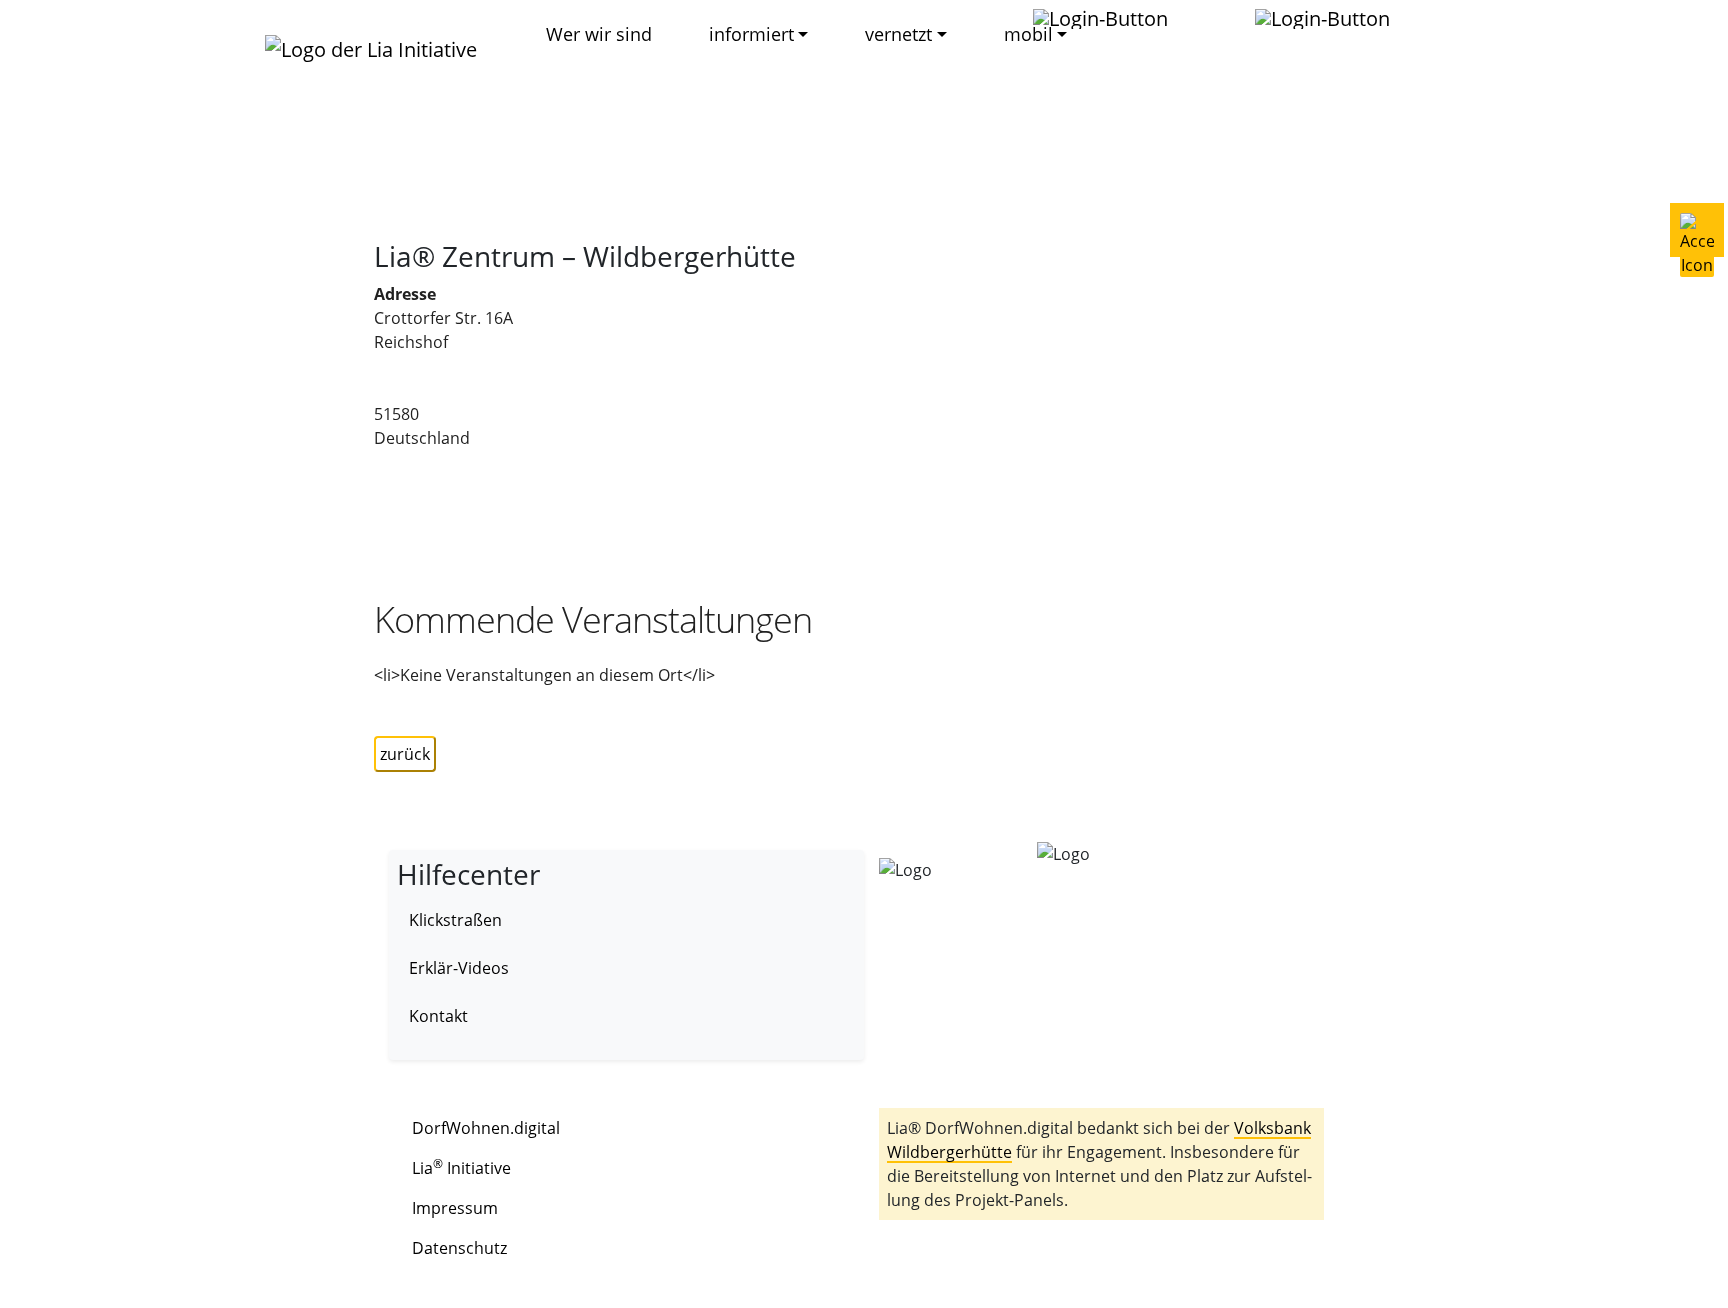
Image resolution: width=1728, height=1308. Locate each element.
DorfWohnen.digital (486, 1128)
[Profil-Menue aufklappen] (1110, 18)
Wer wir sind (599, 34)
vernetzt (898, 34)
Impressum (455, 1208)
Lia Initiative (461, 1168)
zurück (405, 754)
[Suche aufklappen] (1332, 18)
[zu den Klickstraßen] (1213, 18)
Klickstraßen (455, 920)
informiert (751, 34)
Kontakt (438, 1016)
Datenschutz (459, 1248)
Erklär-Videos (459, 968)
